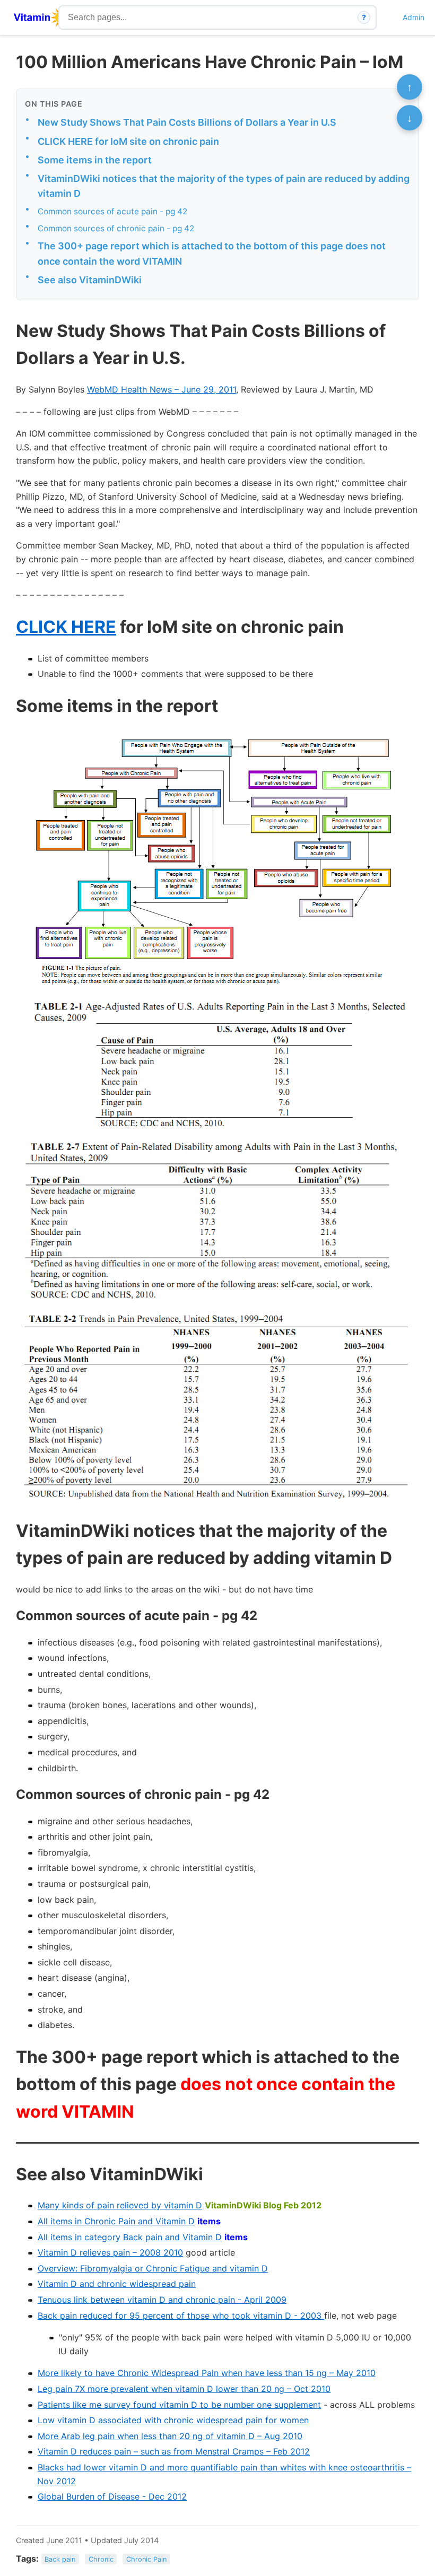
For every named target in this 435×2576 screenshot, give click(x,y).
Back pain (60, 2559)
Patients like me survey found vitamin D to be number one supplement (179, 2405)
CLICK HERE (66, 627)
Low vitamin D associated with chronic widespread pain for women (173, 2420)
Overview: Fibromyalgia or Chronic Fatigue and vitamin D (153, 2268)
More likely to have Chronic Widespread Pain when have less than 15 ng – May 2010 (207, 2373)
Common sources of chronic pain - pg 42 (116, 228)
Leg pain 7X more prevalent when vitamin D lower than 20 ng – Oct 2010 (184, 2389)
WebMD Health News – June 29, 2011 (162, 389)
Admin (414, 17)
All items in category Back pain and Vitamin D (130, 2237)
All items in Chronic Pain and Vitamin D (116, 2221)
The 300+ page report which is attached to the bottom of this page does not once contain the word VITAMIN (212, 254)
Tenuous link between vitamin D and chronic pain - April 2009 (162, 2300)
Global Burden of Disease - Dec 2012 (112, 2496)
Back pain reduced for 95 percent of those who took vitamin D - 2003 (181, 2316)
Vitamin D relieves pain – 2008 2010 (110, 2252)
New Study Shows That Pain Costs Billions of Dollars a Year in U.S (187, 122)
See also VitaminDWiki (90, 280)
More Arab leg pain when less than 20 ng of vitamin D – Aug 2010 (170, 2436)
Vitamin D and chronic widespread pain (117, 2284)
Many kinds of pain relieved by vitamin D (120, 2205)
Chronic (101, 2559)
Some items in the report (95, 160)
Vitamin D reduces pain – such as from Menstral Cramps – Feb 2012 (174, 2451)
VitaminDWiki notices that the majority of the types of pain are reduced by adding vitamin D (224, 186)
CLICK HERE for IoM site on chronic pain (128, 141)
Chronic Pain (146, 2559)
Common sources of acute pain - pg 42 (112, 211)
